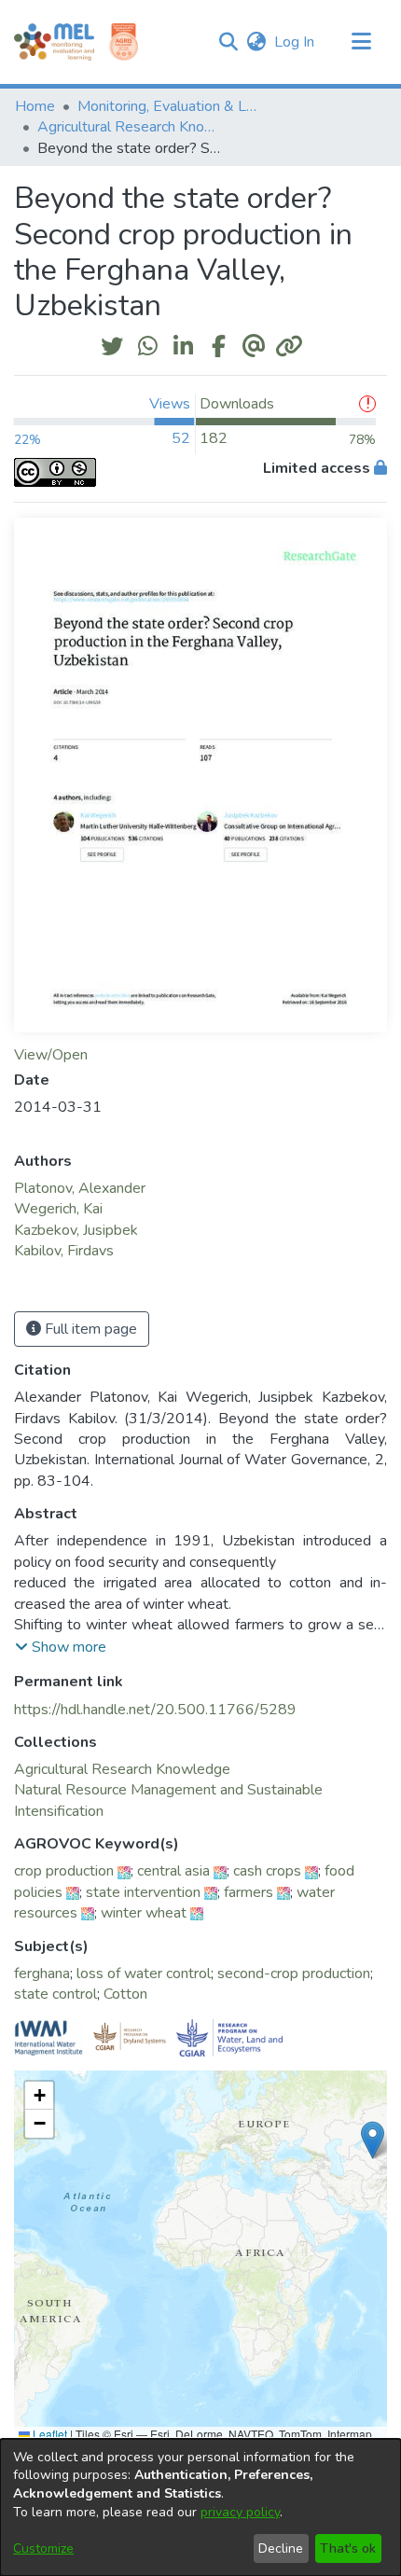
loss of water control (144, 1974)
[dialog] (200, 2507)
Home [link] (35, 106)
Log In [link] (295, 42)
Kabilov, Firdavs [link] (64, 1251)
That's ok (348, 2548)
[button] (228, 42)
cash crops (267, 1871)
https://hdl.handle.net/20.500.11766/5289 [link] (155, 1710)
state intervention (143, 1892)
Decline (281, 2548)
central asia (173, 1871)
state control (55, 1994)
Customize (43, 2548)
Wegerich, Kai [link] (58, 1209)
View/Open (51, 1055)
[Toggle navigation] (361, 42)
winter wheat (144, 1913)
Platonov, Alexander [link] (80, 1188)
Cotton (125, 1994)
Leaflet (48, 2434)
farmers (249, 1892)
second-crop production (294, 1974)
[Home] (54, 42)
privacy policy (240, 2512)
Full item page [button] (89, 1329)
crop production (64, 1871)
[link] (122, 1769)
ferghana (42, 1974)
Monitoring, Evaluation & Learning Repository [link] (171, 106)
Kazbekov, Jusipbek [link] (76, 1230)
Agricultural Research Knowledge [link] (131, 127)
